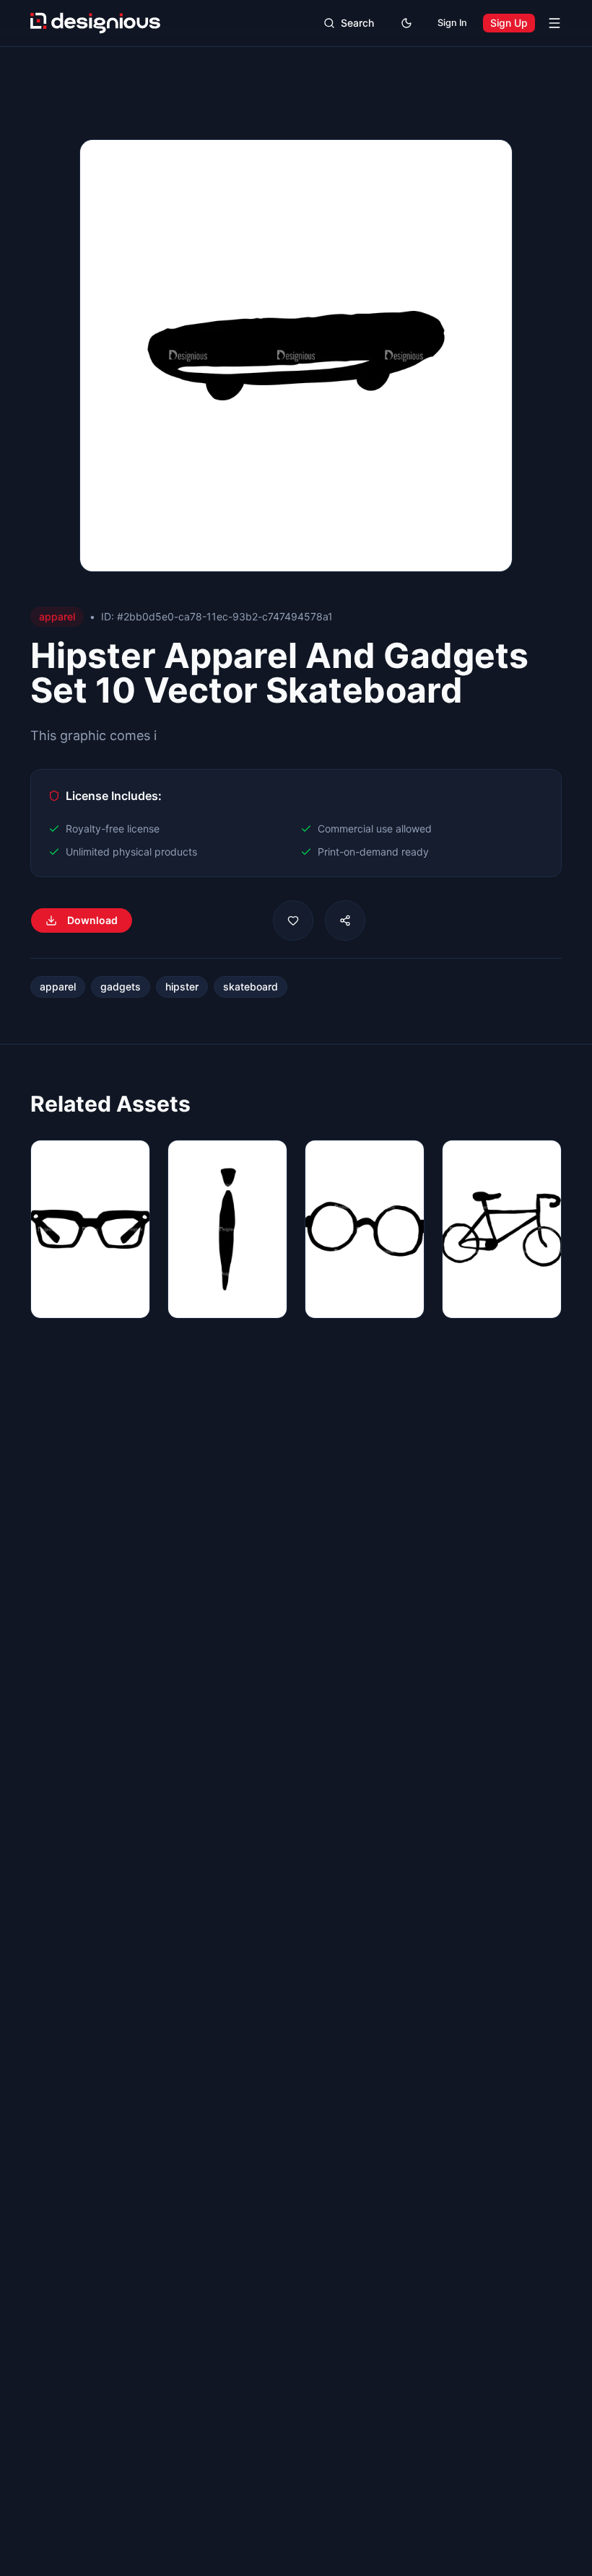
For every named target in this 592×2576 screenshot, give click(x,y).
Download (92, 920)
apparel (58, 986)
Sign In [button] (452, 23)
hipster (182, 986)
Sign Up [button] (509, 23)
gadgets (121, 986)
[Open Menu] (554, 23)
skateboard (251, 986)
